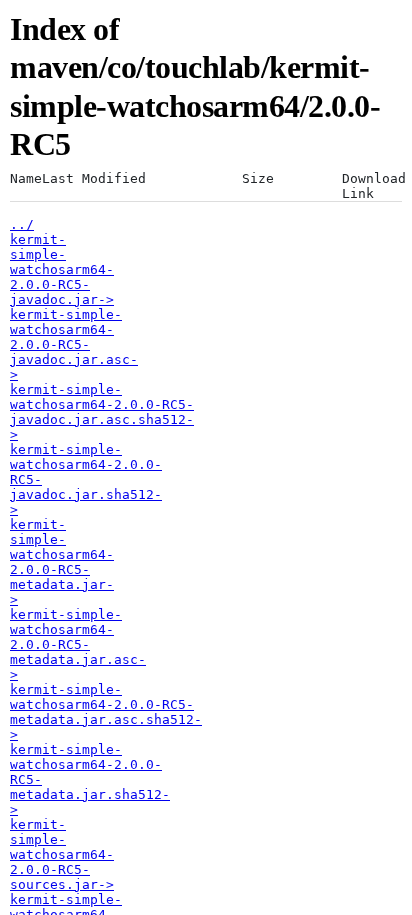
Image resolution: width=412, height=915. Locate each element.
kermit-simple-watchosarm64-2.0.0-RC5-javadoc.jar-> (62, 269)
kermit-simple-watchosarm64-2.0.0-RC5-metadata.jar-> (62, 562)
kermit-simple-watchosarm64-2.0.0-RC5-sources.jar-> (62, 854)
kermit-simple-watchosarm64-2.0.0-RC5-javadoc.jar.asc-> (74, 344)
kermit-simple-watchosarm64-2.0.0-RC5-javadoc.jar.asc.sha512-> (102, 412)
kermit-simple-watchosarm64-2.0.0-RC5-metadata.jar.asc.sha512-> (106, 712)
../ (22, 224)
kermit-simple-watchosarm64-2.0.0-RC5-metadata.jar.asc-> (78, 644)
